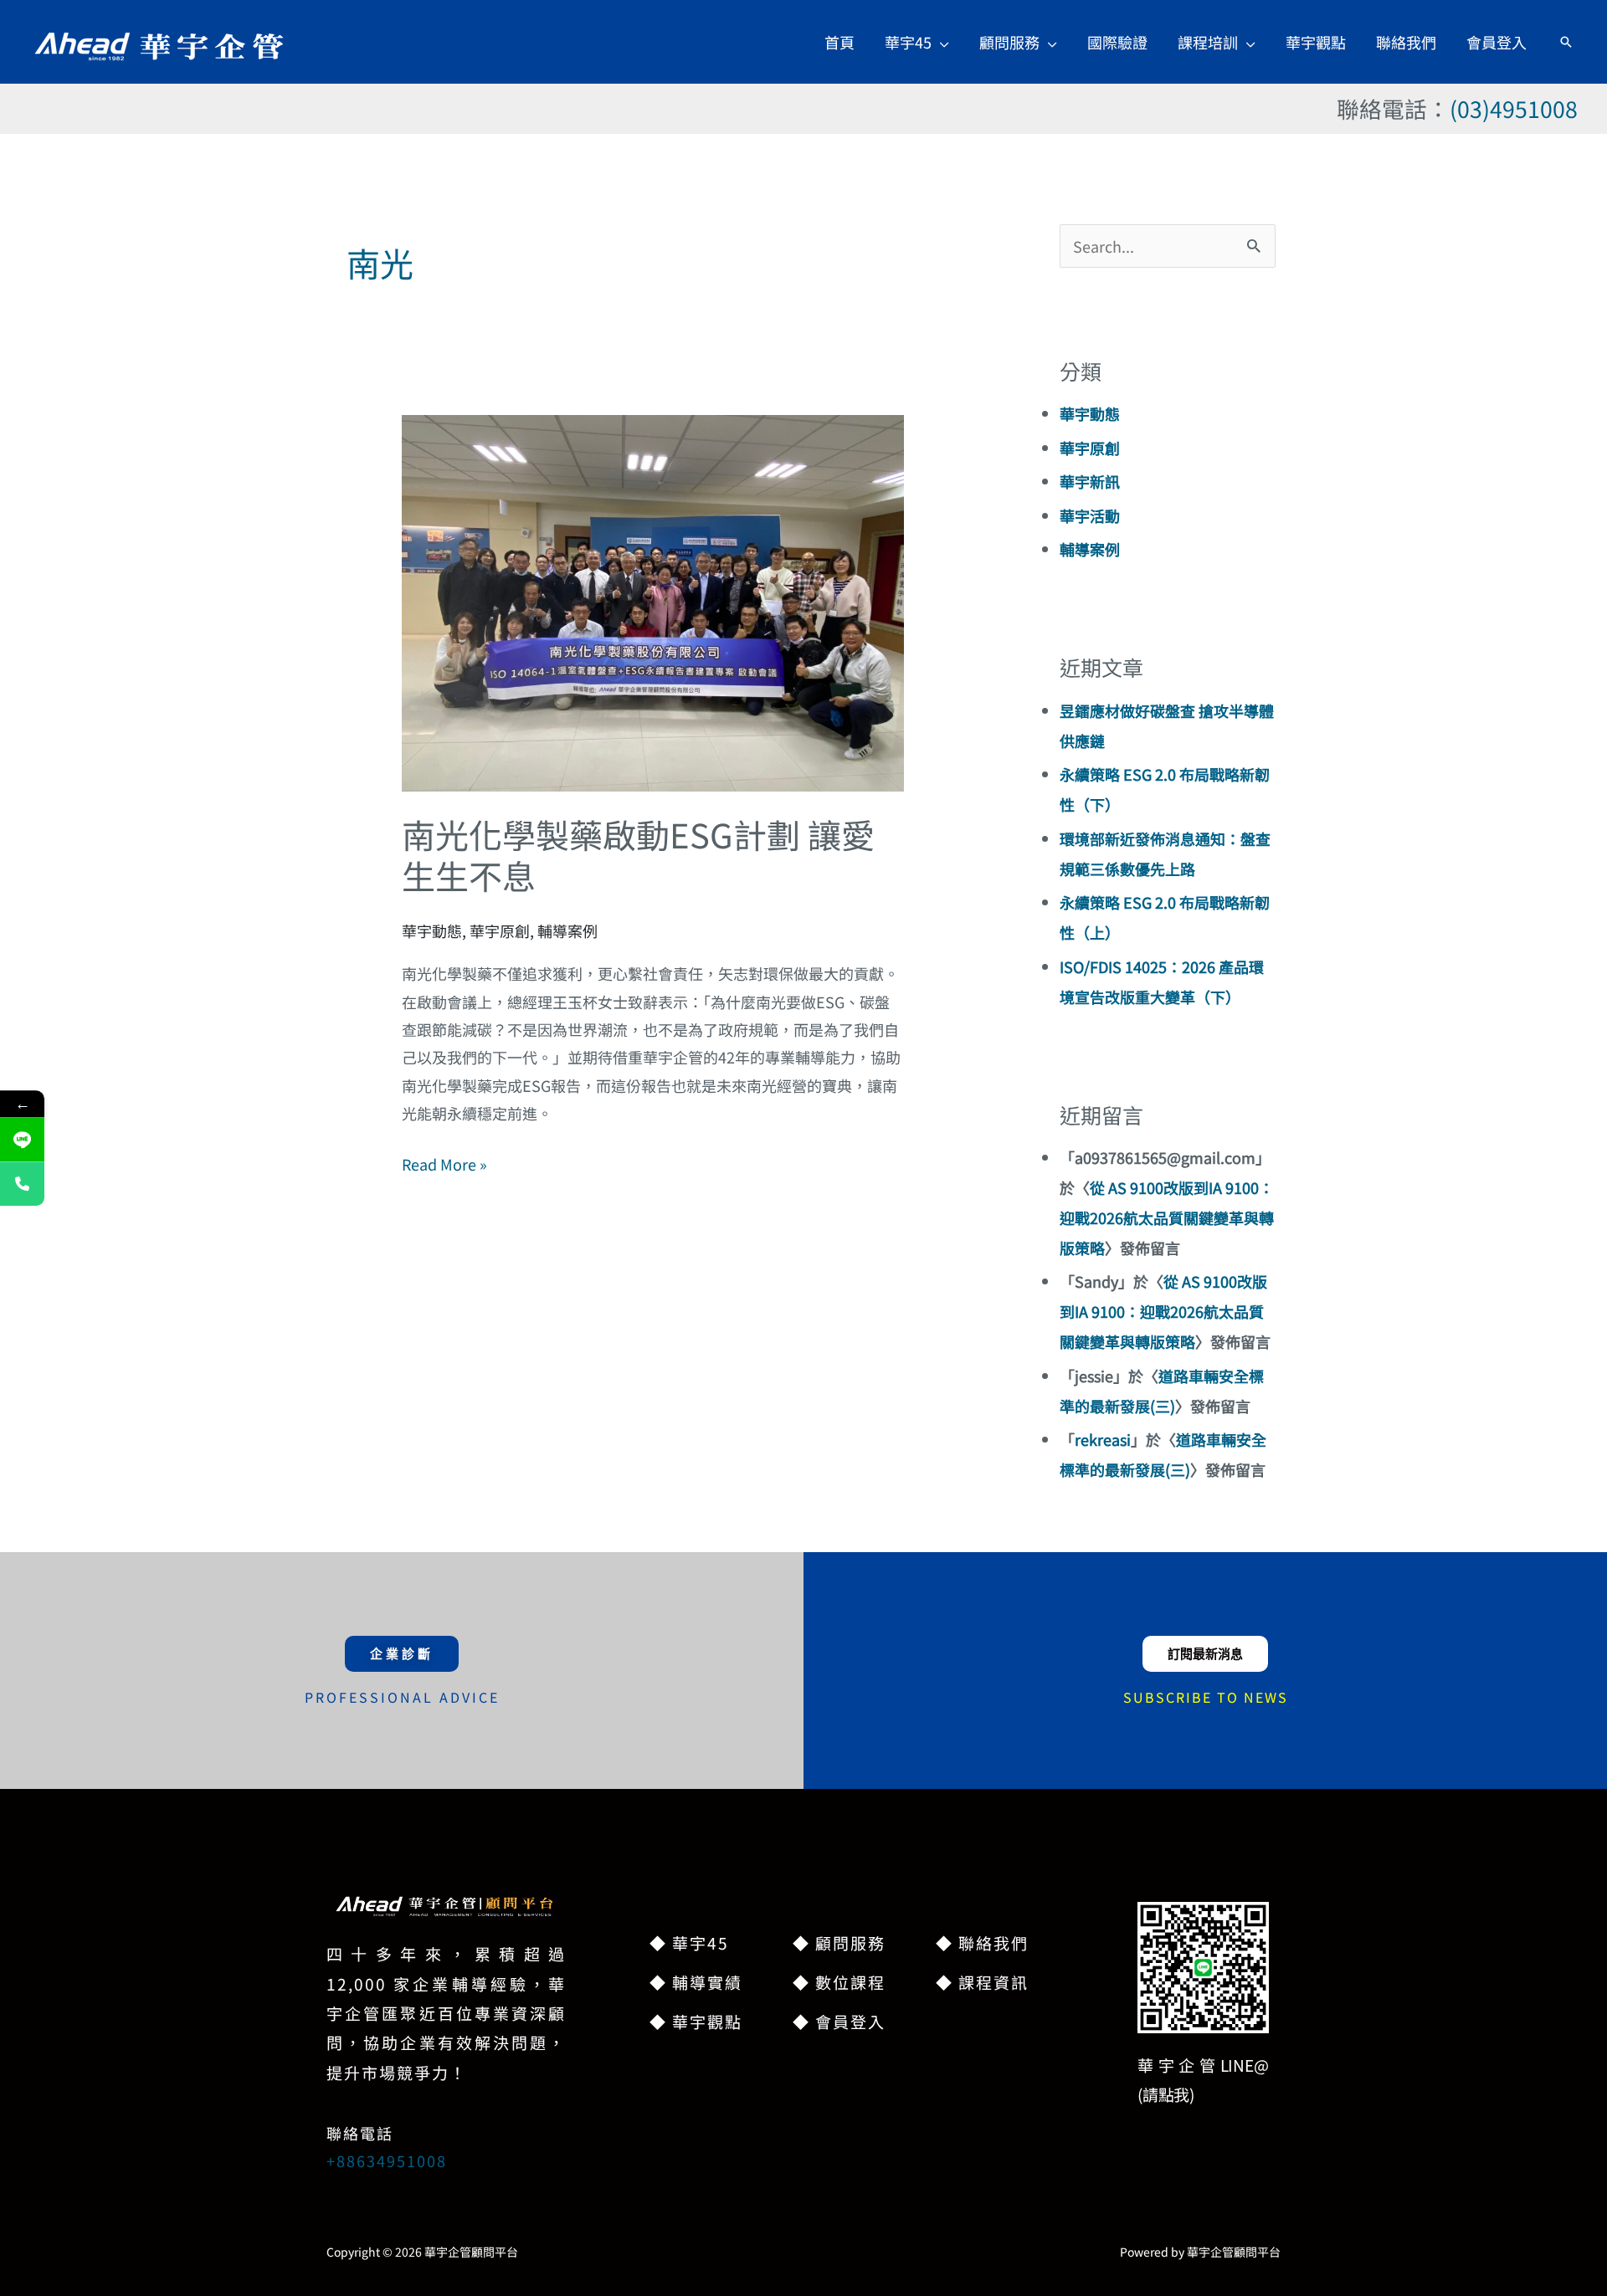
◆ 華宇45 (689, 1942)
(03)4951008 (1514, 108)
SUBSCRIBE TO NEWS (1206, 1697)
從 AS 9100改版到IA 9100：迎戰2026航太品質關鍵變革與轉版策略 (1167, 1217)
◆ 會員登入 (839, 2021)
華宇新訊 (1090, 481)
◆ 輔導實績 (696, 1982)
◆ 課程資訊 (982, 1982)
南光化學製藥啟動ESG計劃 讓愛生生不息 (638, 855)
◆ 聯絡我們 (982, 1942)
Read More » (444, 1163)
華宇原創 (500, 930)
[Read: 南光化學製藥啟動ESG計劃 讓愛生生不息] (653, 601)
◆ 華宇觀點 (696, 2021)
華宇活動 (1090, 515)
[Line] (22, 1140)
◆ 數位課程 (839, 1982)
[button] (940, 42)
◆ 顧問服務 (839, 1942)
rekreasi (1103, 1439)
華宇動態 (432, 930)
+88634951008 (387, 2160)
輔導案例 (567, 930)
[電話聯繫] (22, 1184)
